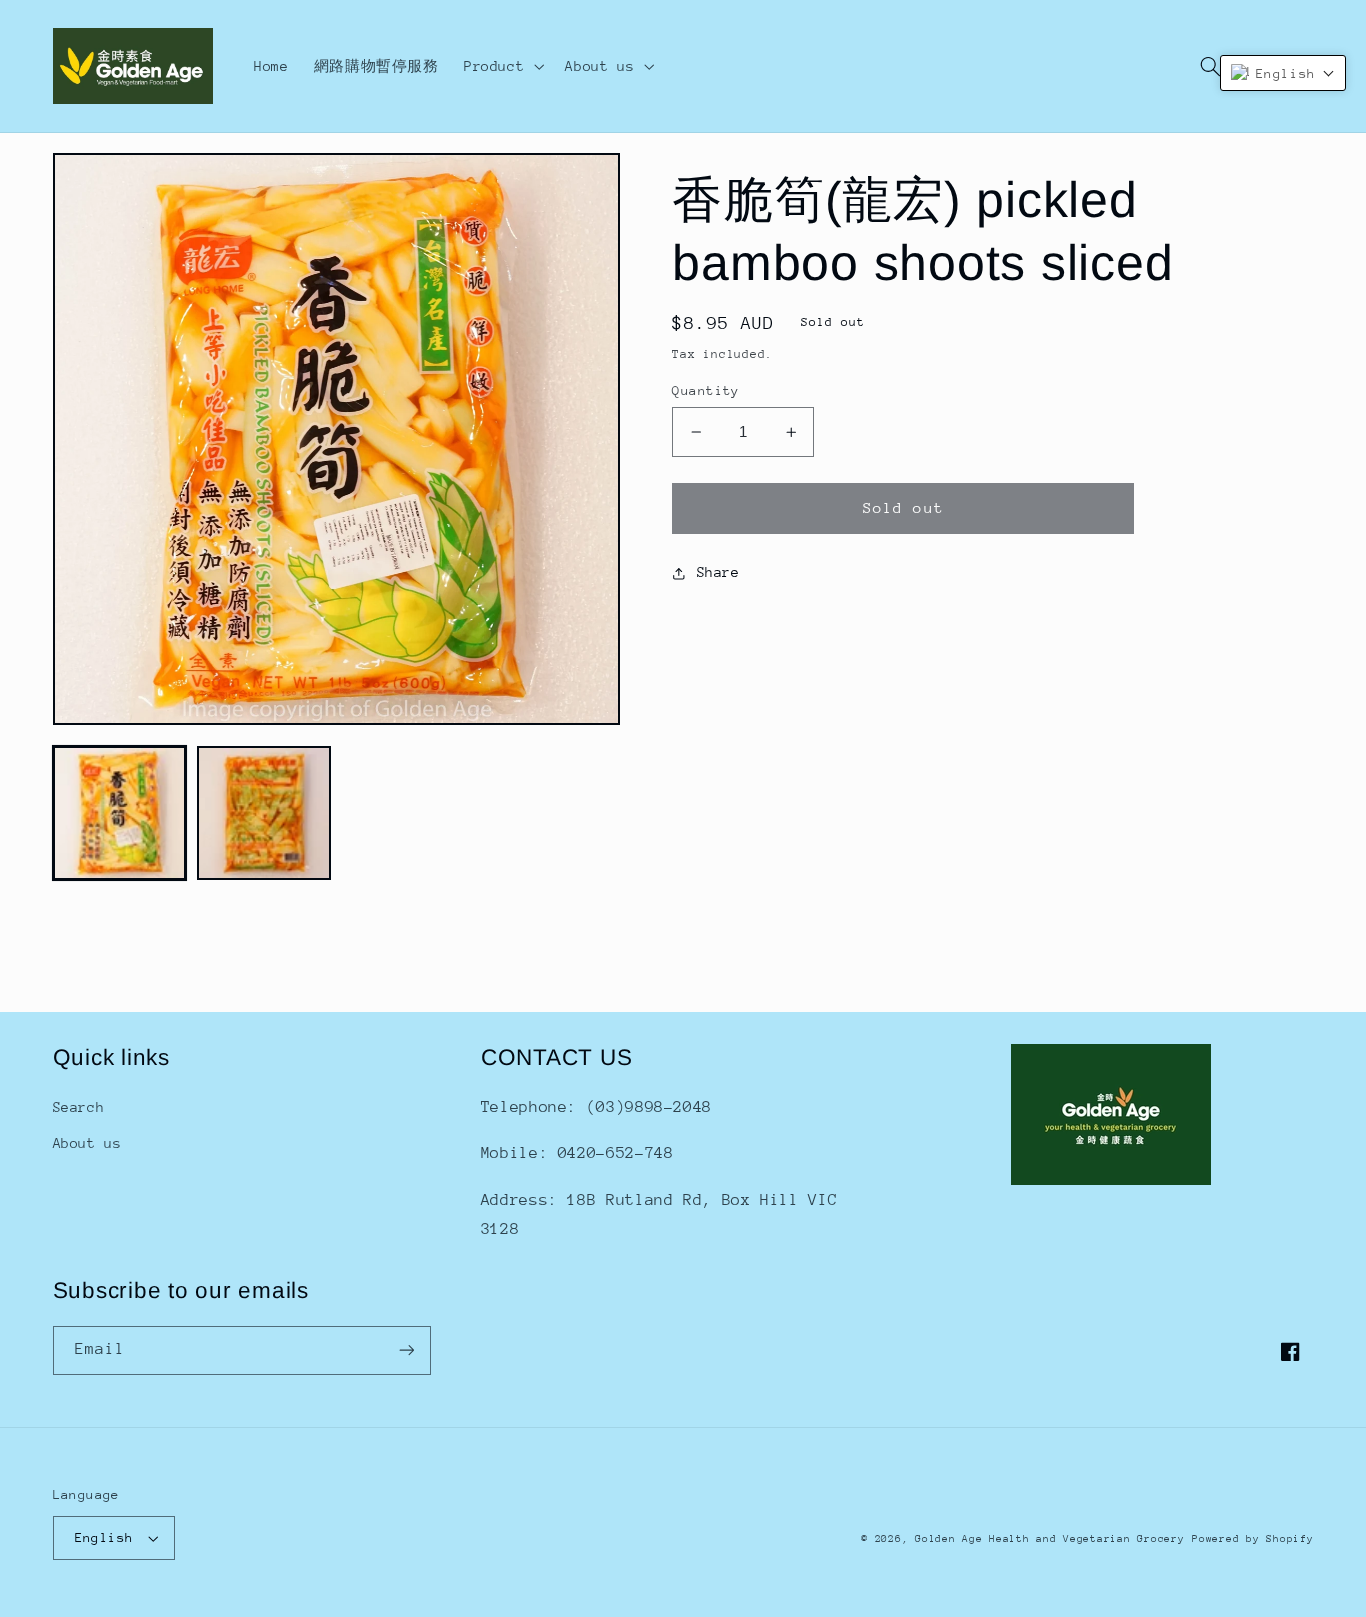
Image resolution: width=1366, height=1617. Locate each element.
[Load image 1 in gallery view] (120, 813)
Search (79, 1107)
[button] (501, 66)
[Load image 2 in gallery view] (264, 813)
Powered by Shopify (1252, 1539)
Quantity (705, 390)
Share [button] (718, 572)
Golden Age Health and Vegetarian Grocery (1049, 1539)
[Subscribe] (406, 1350)
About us (87, 1143)
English (104, 1537)
